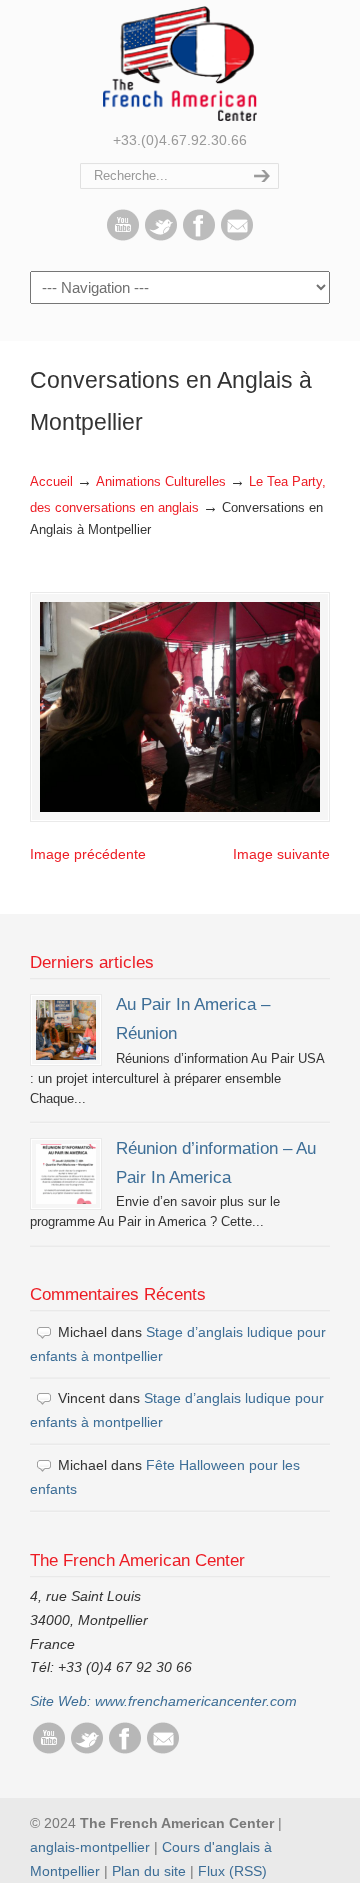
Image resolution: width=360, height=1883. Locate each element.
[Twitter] (161, 236)
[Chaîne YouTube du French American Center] (123, 236)
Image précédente (88, 854)
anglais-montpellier (90, 1847)
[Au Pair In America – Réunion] (66, 1030)
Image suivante (281, 854)
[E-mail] (237, 236)
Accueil (51, 482)
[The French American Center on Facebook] (199, 236)
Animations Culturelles (161, 482)
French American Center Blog (180, 63)
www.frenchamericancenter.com (196, 1701)
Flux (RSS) (232, 1871)
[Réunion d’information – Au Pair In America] (66, 1174)
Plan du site (149, 1871)
